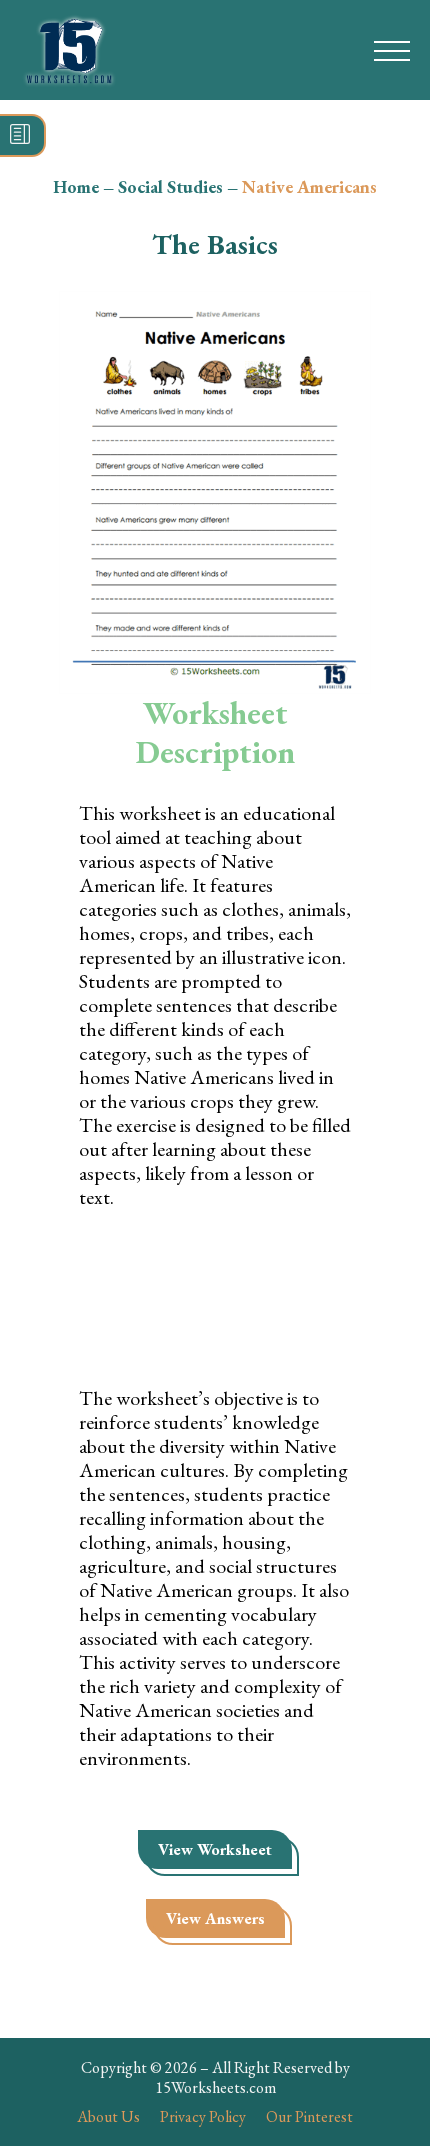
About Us (108, 2116)
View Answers (215, 1918)
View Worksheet (215, 1849)
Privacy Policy (203, 2116)
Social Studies (170, 186)
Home (76, 186)
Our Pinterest (309, 2116)
